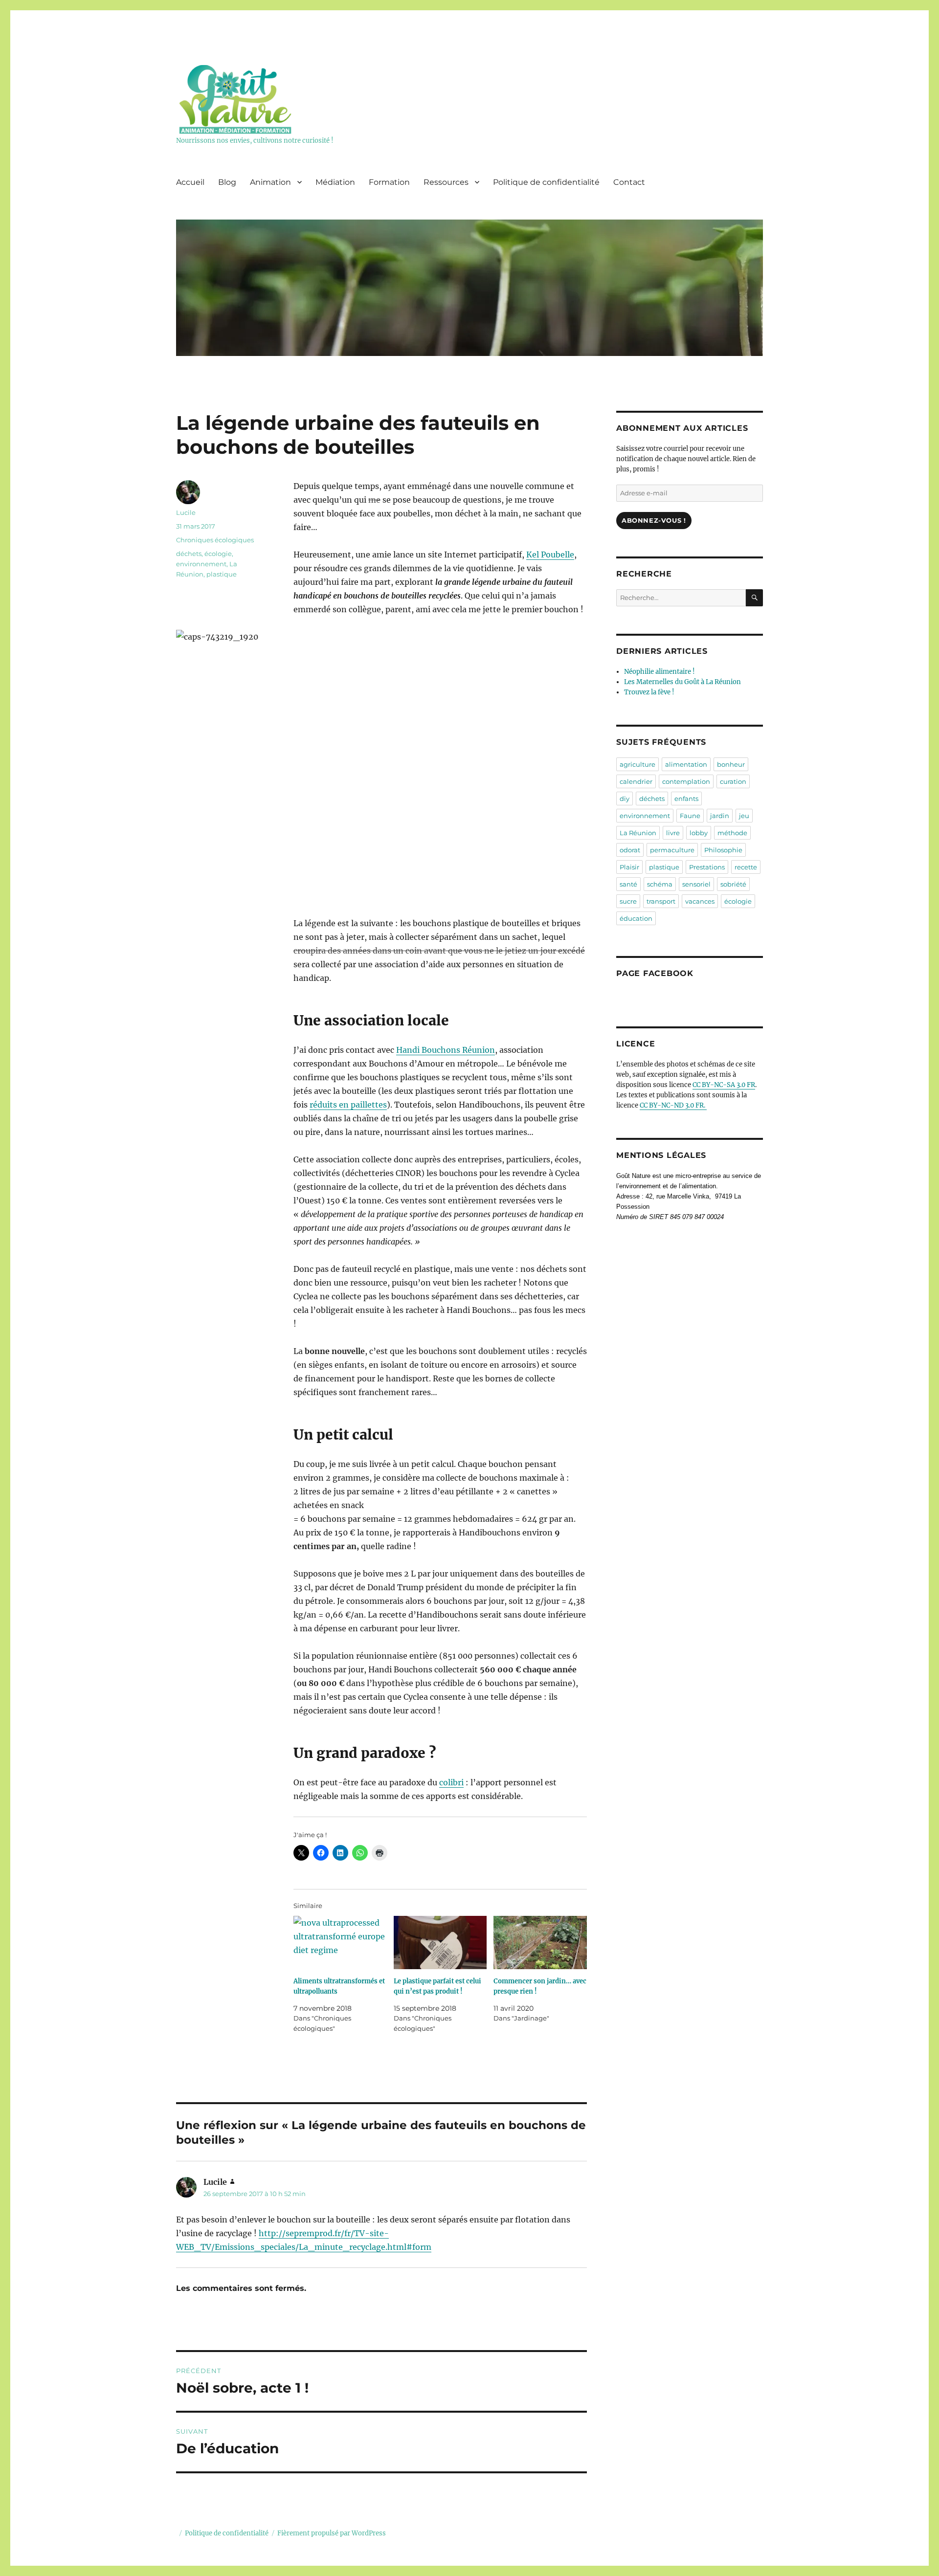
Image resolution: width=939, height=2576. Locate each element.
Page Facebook (655, 973)
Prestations (707, 867)
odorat (630, 850)
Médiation (335, 182)
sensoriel (696, 884)
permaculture (672, 850)
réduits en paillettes (348, 1105)
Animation (270, 182)
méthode (732, 833)
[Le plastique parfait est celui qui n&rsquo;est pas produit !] (440, 1943)
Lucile (186, 512)
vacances (700, 901)
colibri (451, 1782)
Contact (629, 182)
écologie (218, 554)
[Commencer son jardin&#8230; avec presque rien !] (540, 1943)
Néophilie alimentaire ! (660, 672)
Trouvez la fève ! (649, 692)
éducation (636, 918)
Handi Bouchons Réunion (446, 1050)
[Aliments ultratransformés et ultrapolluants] (340, 1943)
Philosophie (723, 850)
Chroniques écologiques (215, 540)
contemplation (686, 781)
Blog (227, 182)
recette (746, 867)
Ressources (446, 182)
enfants (686, 799)
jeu (744, 816)
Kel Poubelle (550, 555)
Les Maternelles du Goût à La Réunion (682, 682)
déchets (189, 554)
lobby (699, 833)
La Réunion (638, 833)
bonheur (731, 764)
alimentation (686, 764)
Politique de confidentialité (546, 182)
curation (733, 781)
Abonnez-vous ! (654, 520)
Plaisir (629, 867)
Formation (389, 182)
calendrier (636, 781)
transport (661, 901)
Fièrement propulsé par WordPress (332, 2533)
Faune (690, 816)
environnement (201, 564)
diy (625, 799)
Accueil (190, 182)
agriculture (637, 764)
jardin (720, 816)
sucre (628, 901)
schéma (660, 884)
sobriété (733, 884)
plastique (222, 574)
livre (673, 833)
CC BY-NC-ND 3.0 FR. (673, 1105)
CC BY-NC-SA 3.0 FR (724, 1085)
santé (628, 884)
